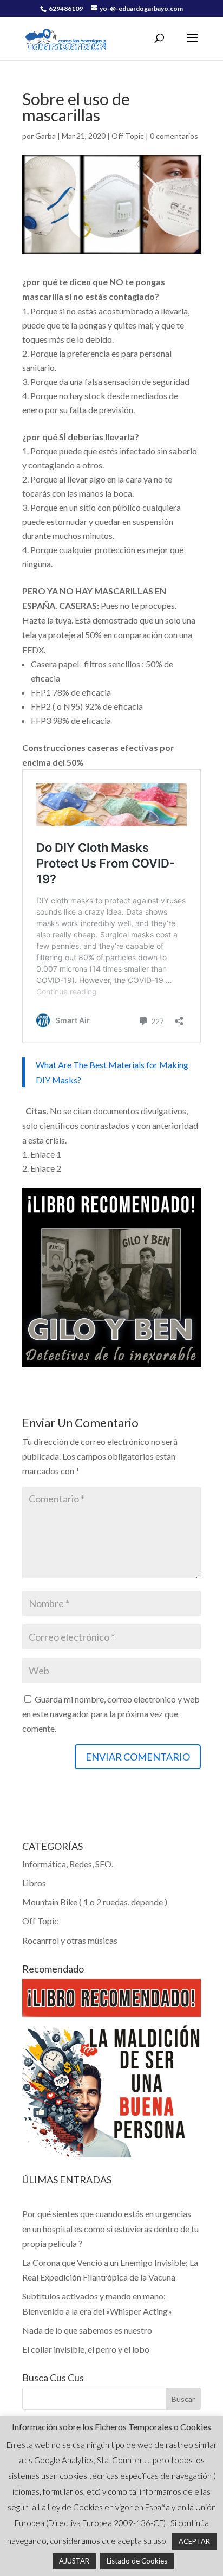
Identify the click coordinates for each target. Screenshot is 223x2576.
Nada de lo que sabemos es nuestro (87, 2330)
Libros (34, 1883)
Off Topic (128, 136)
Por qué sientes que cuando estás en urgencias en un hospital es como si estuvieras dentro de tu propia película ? (110, 2228)
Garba (45, 136)
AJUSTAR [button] (74, 2561)
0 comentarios (174, 136)
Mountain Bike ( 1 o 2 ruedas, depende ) (95, 1902)
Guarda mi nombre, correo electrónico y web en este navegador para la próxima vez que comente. (111, 1714)
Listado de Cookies (137, 2561)
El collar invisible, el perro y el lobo (86, 2349)
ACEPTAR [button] (194, 2541)
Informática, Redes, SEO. (68, 1864)
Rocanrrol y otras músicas (70, 1940)
